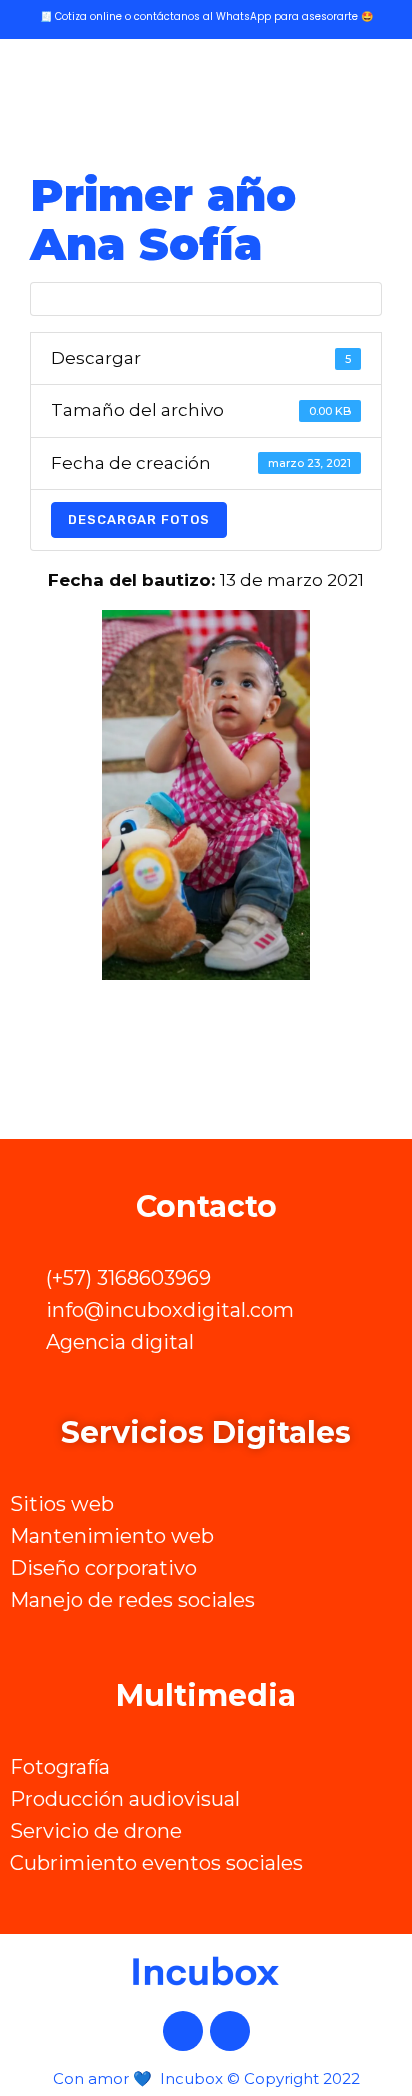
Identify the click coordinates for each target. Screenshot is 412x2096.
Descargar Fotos (139, 519)
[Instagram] (230, 2031)
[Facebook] (183, 2031)
